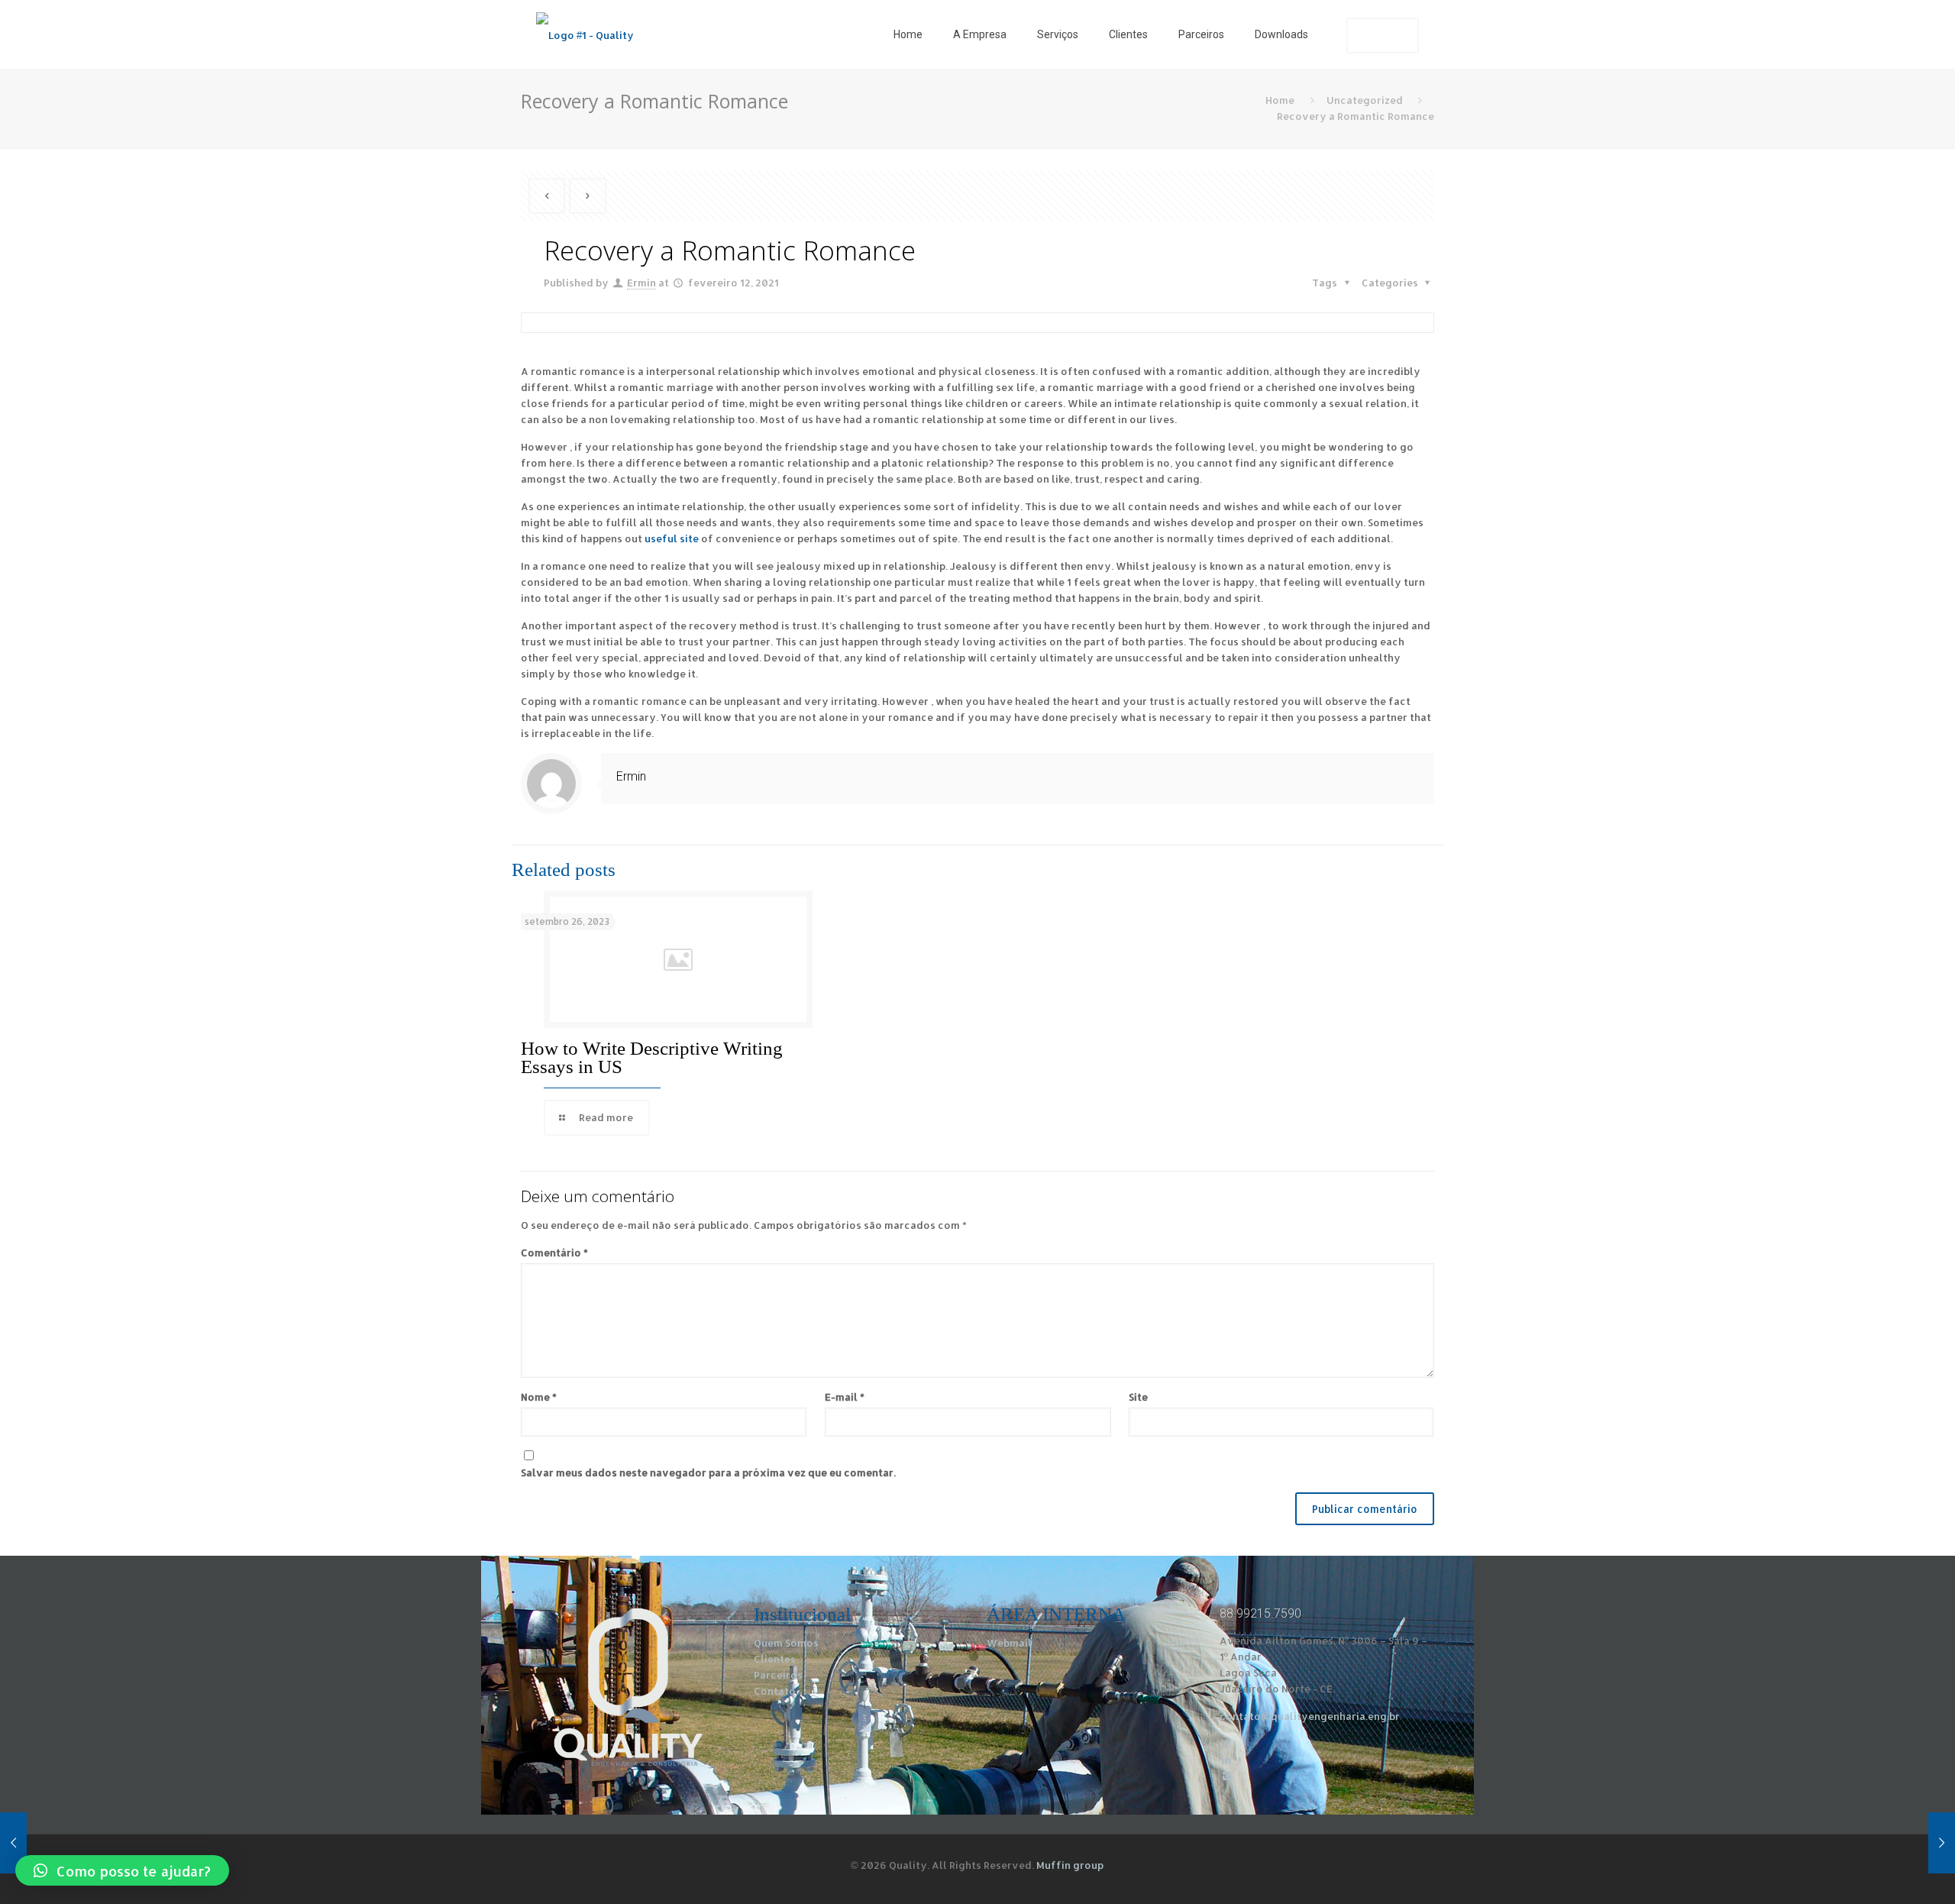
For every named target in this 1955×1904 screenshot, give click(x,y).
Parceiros (778, 1675)
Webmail (1009, 1643)
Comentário (554, 1253)
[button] (122, 1870)
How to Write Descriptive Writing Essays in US (652, 1057)
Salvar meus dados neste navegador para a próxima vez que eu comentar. (708, 1472)
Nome (539, 1397)
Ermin (641, 283)
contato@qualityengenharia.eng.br (1310, 1716)
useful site (672, 538)
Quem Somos (786, 1643)
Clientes (775, 1659)
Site (1138, 1397)
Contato (775, 1691)
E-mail (845, 1397)
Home (1280, 100)
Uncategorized (1365, 100)
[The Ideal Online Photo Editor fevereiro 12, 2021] (44, 1843)
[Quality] (585, 34)
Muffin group (1070, 1865)
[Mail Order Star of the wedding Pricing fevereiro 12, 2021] (1911, 1843)
